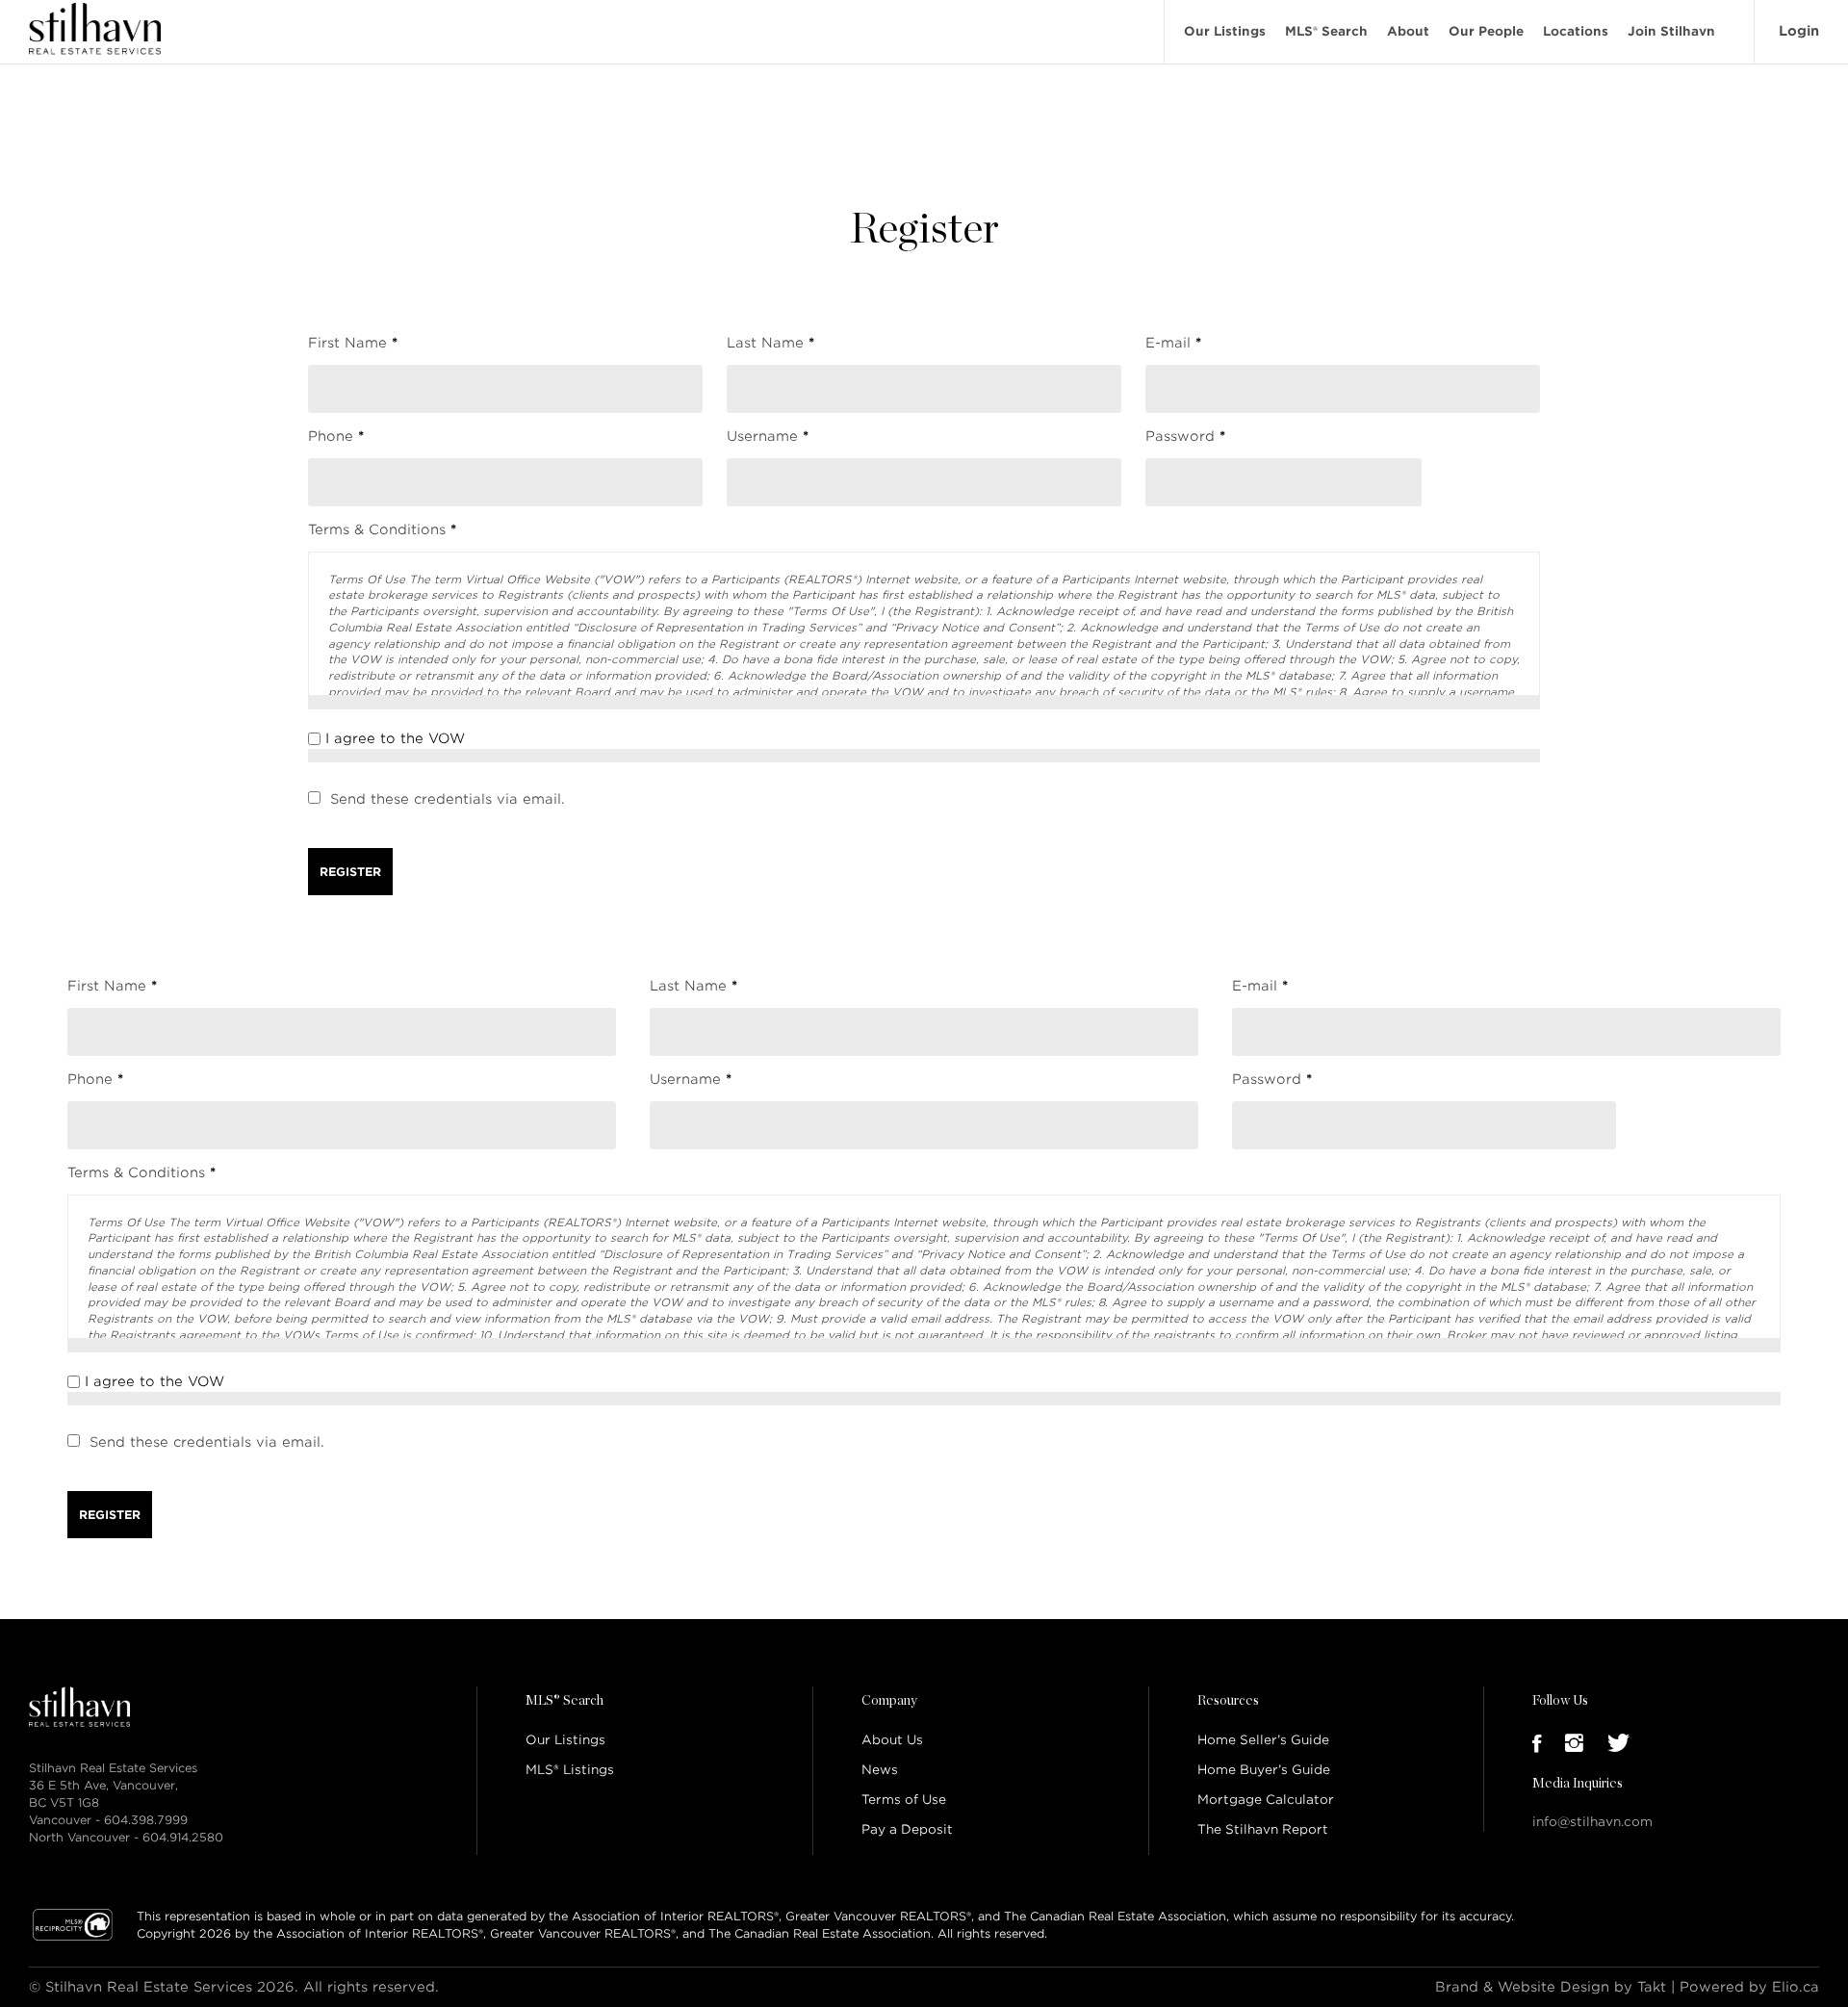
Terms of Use (904, 1800)
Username (768, 436)
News (880, 1770)
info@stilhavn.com (1592, 1822)
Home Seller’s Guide (1263, 1740)
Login (1799, 31)
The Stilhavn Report (1263, 1829)
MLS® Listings (570, 1770)
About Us (892, 1740)
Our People (1486, 31)
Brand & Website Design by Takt (1551, 1987)
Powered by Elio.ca (1749, 1987)
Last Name (770, 343)
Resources (1228, 1701)
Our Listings (1225, 31)
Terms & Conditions (382, 529)
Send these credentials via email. (448, 799)
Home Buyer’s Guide (1264, 1770)
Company (889, 1701)
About (1408, 31)
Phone (336, 436)
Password (1185, 436)
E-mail (1173, 343)
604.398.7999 (146, 1820)
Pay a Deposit (907, 1829)
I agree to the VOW (395, 738)
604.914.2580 (183, 1837)
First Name (353, 343)
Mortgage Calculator (1266, 1800)
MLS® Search (1326, 31)
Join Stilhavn (1671, 31)
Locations (1576, 31)
